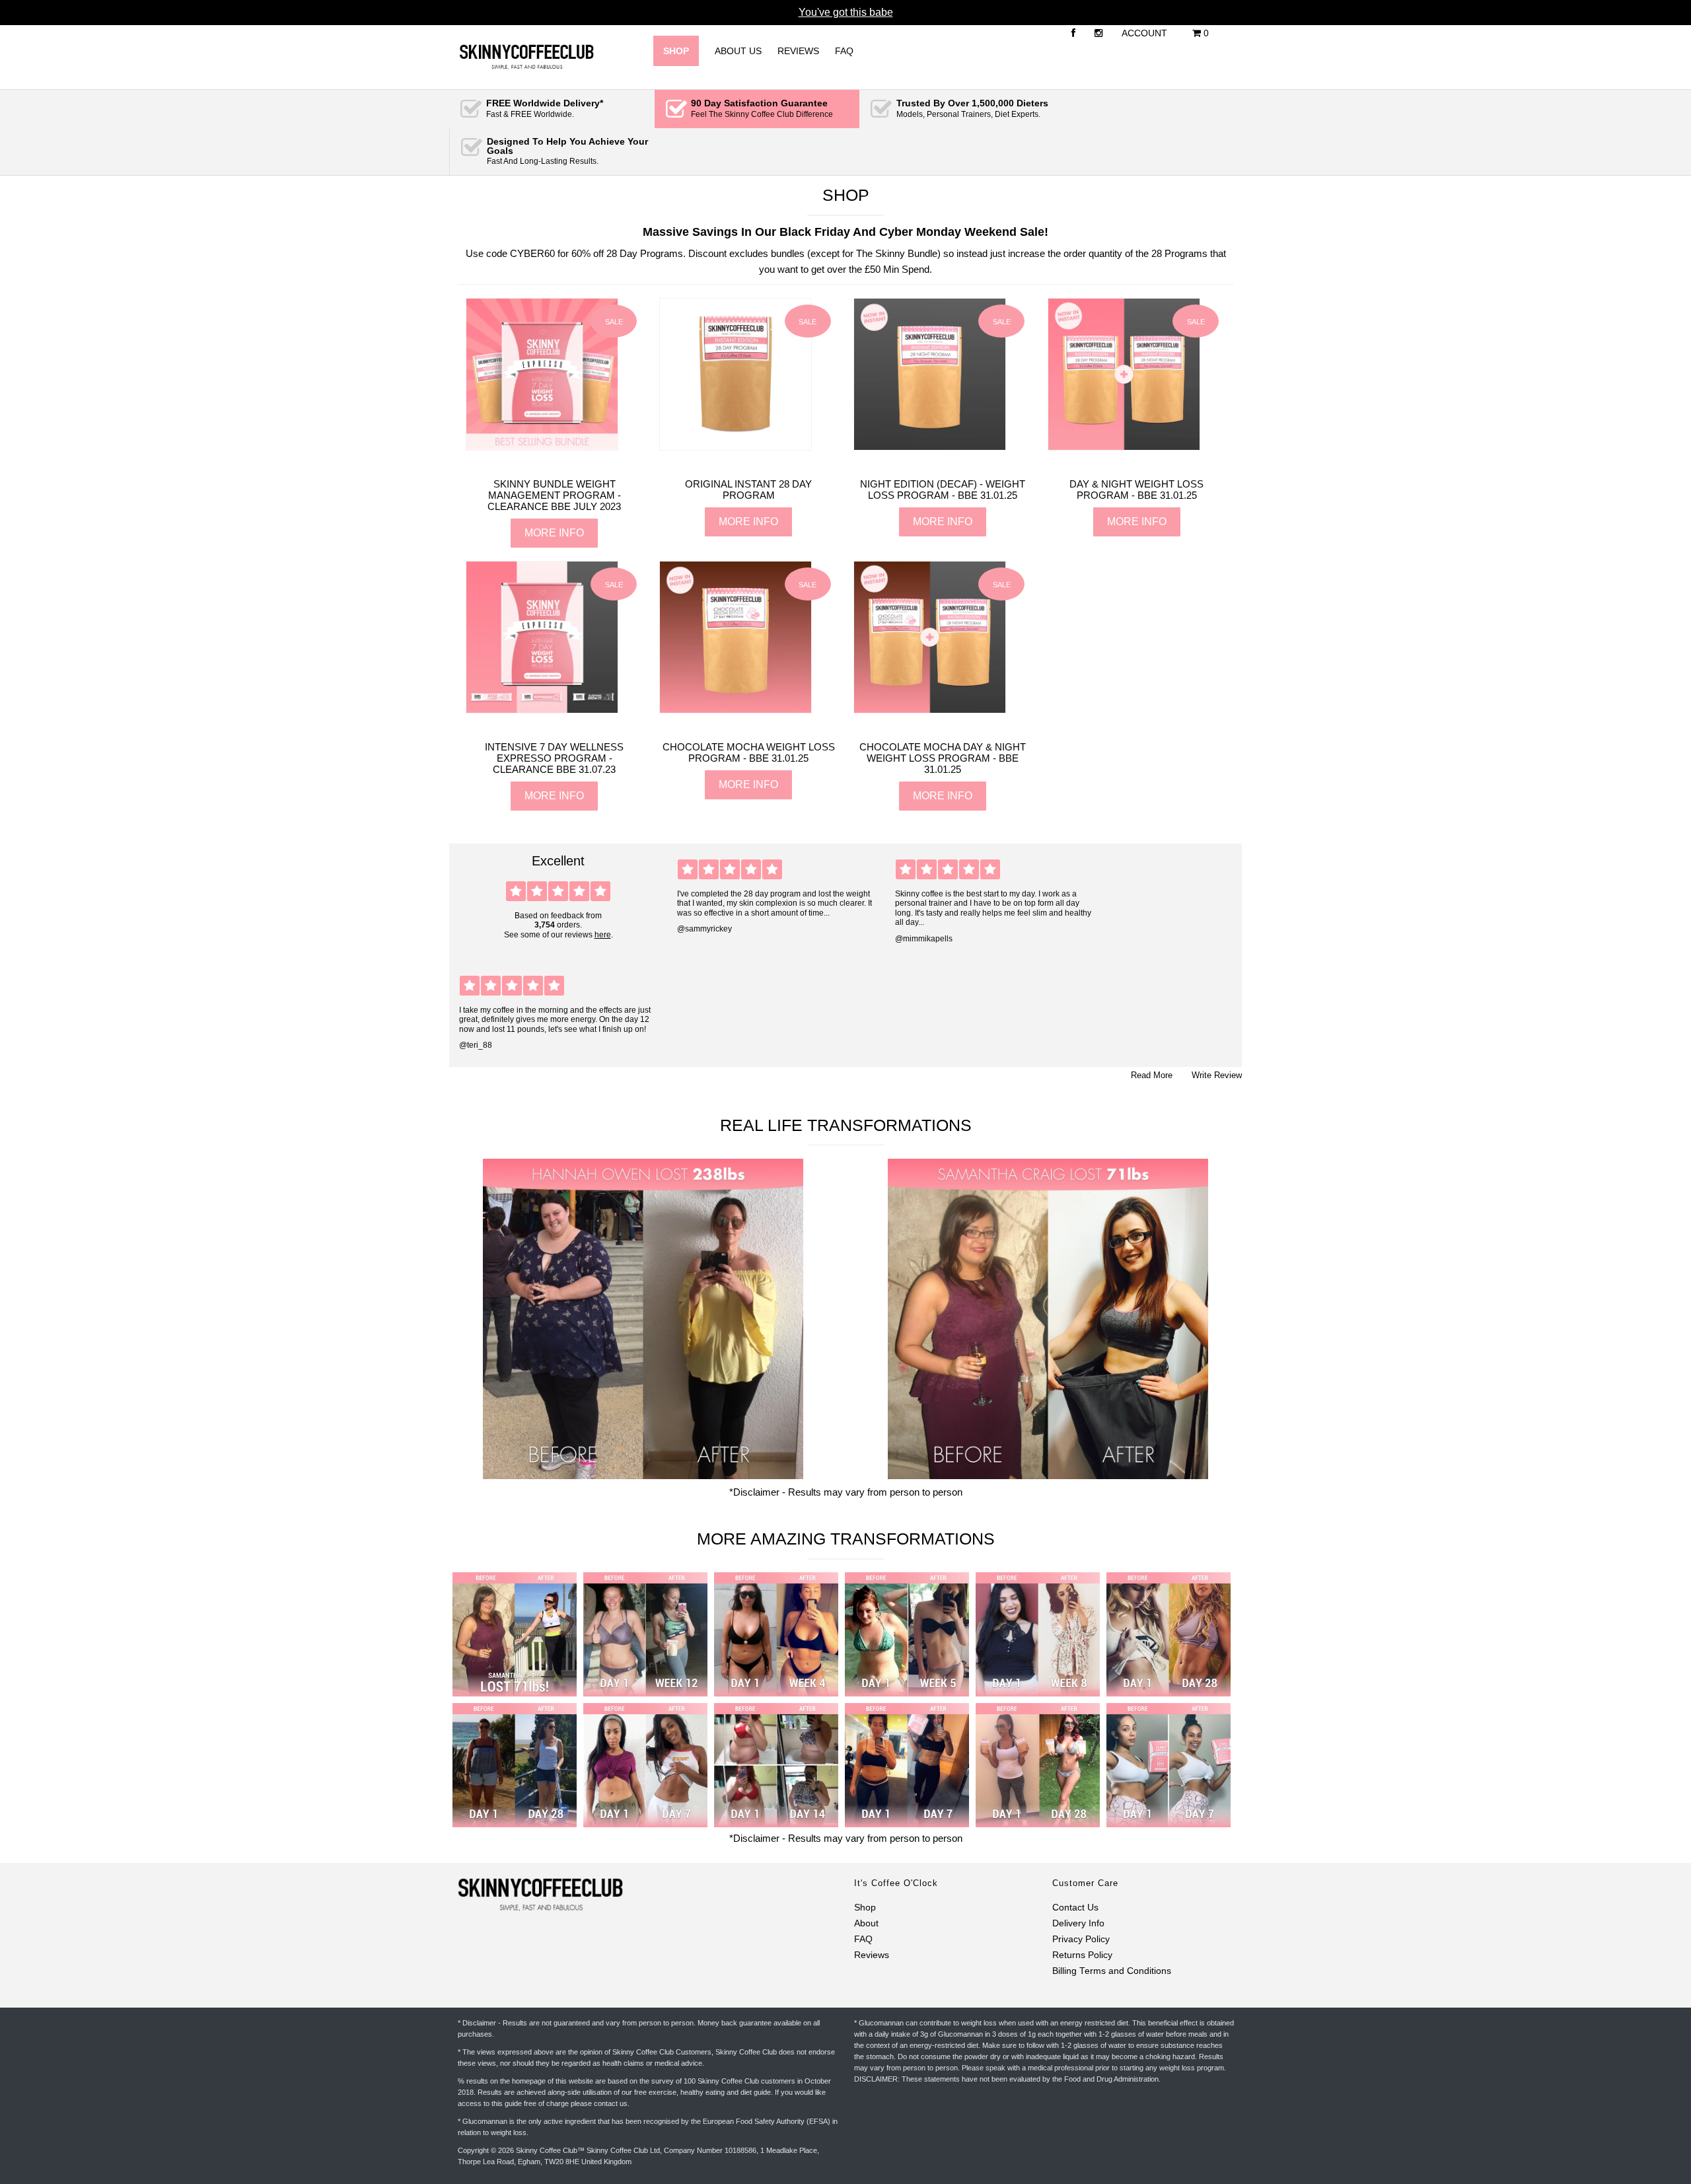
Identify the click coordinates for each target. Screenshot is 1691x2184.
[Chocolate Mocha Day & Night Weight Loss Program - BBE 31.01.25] (930, 707)
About (866, 1923)
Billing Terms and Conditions (1112, 1971)
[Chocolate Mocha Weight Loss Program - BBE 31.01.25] (736, 707)
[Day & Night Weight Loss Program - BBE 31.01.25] (1124, 444)
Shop (865, 1908)
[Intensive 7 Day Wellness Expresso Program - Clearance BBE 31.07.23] (542, 707)
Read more (1152, 1075)
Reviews (798, 51)
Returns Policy (1082, 1955)
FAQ (844, 51)
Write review (1217, 1075)
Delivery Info (1078, 1923)
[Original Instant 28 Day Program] (736, 444)
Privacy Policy (1081, 1939)
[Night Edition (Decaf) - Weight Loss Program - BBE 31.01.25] (930, 444)
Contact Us (1075, 1908)
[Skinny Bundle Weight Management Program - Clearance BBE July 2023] (542, 444)
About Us (738, 51)
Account (1144, 33)
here (603, 935)
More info (554, 533)
